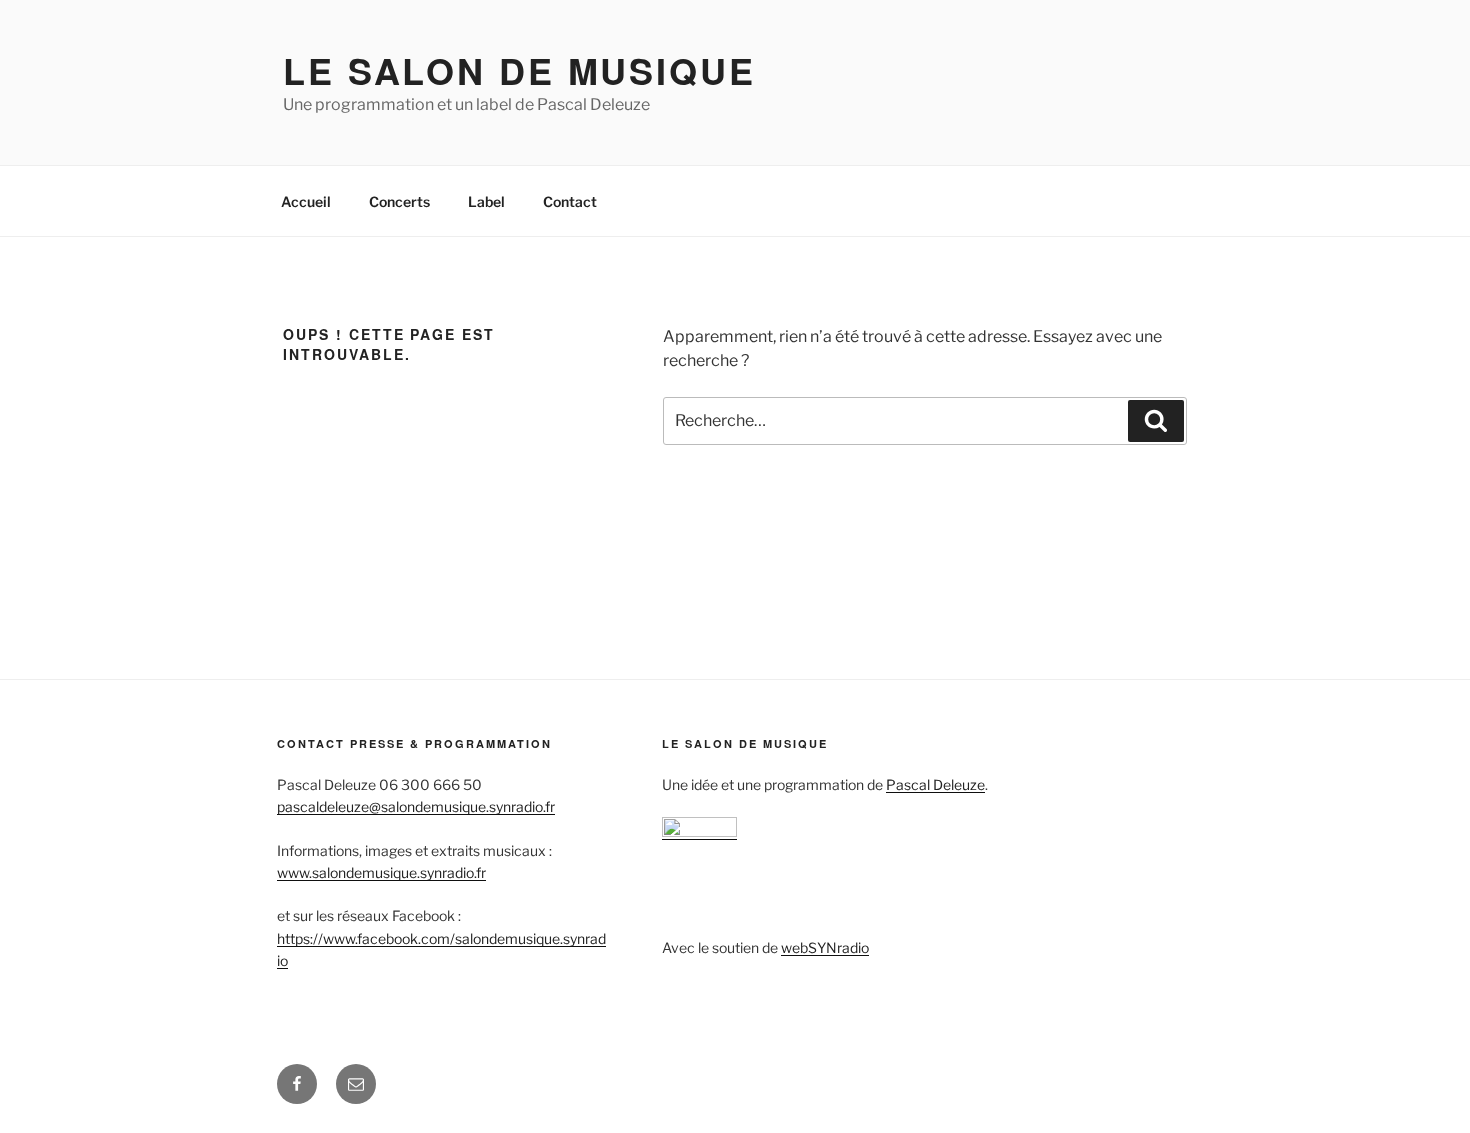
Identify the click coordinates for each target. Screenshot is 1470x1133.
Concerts (399, 201)
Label (486, 201)
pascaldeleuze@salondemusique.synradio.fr (416, 806)
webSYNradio (825, 947)
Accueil (306, 201)
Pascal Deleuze (935, 784)
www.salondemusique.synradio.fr (381, 872)
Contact (570, 201)
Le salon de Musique (519, 70)
